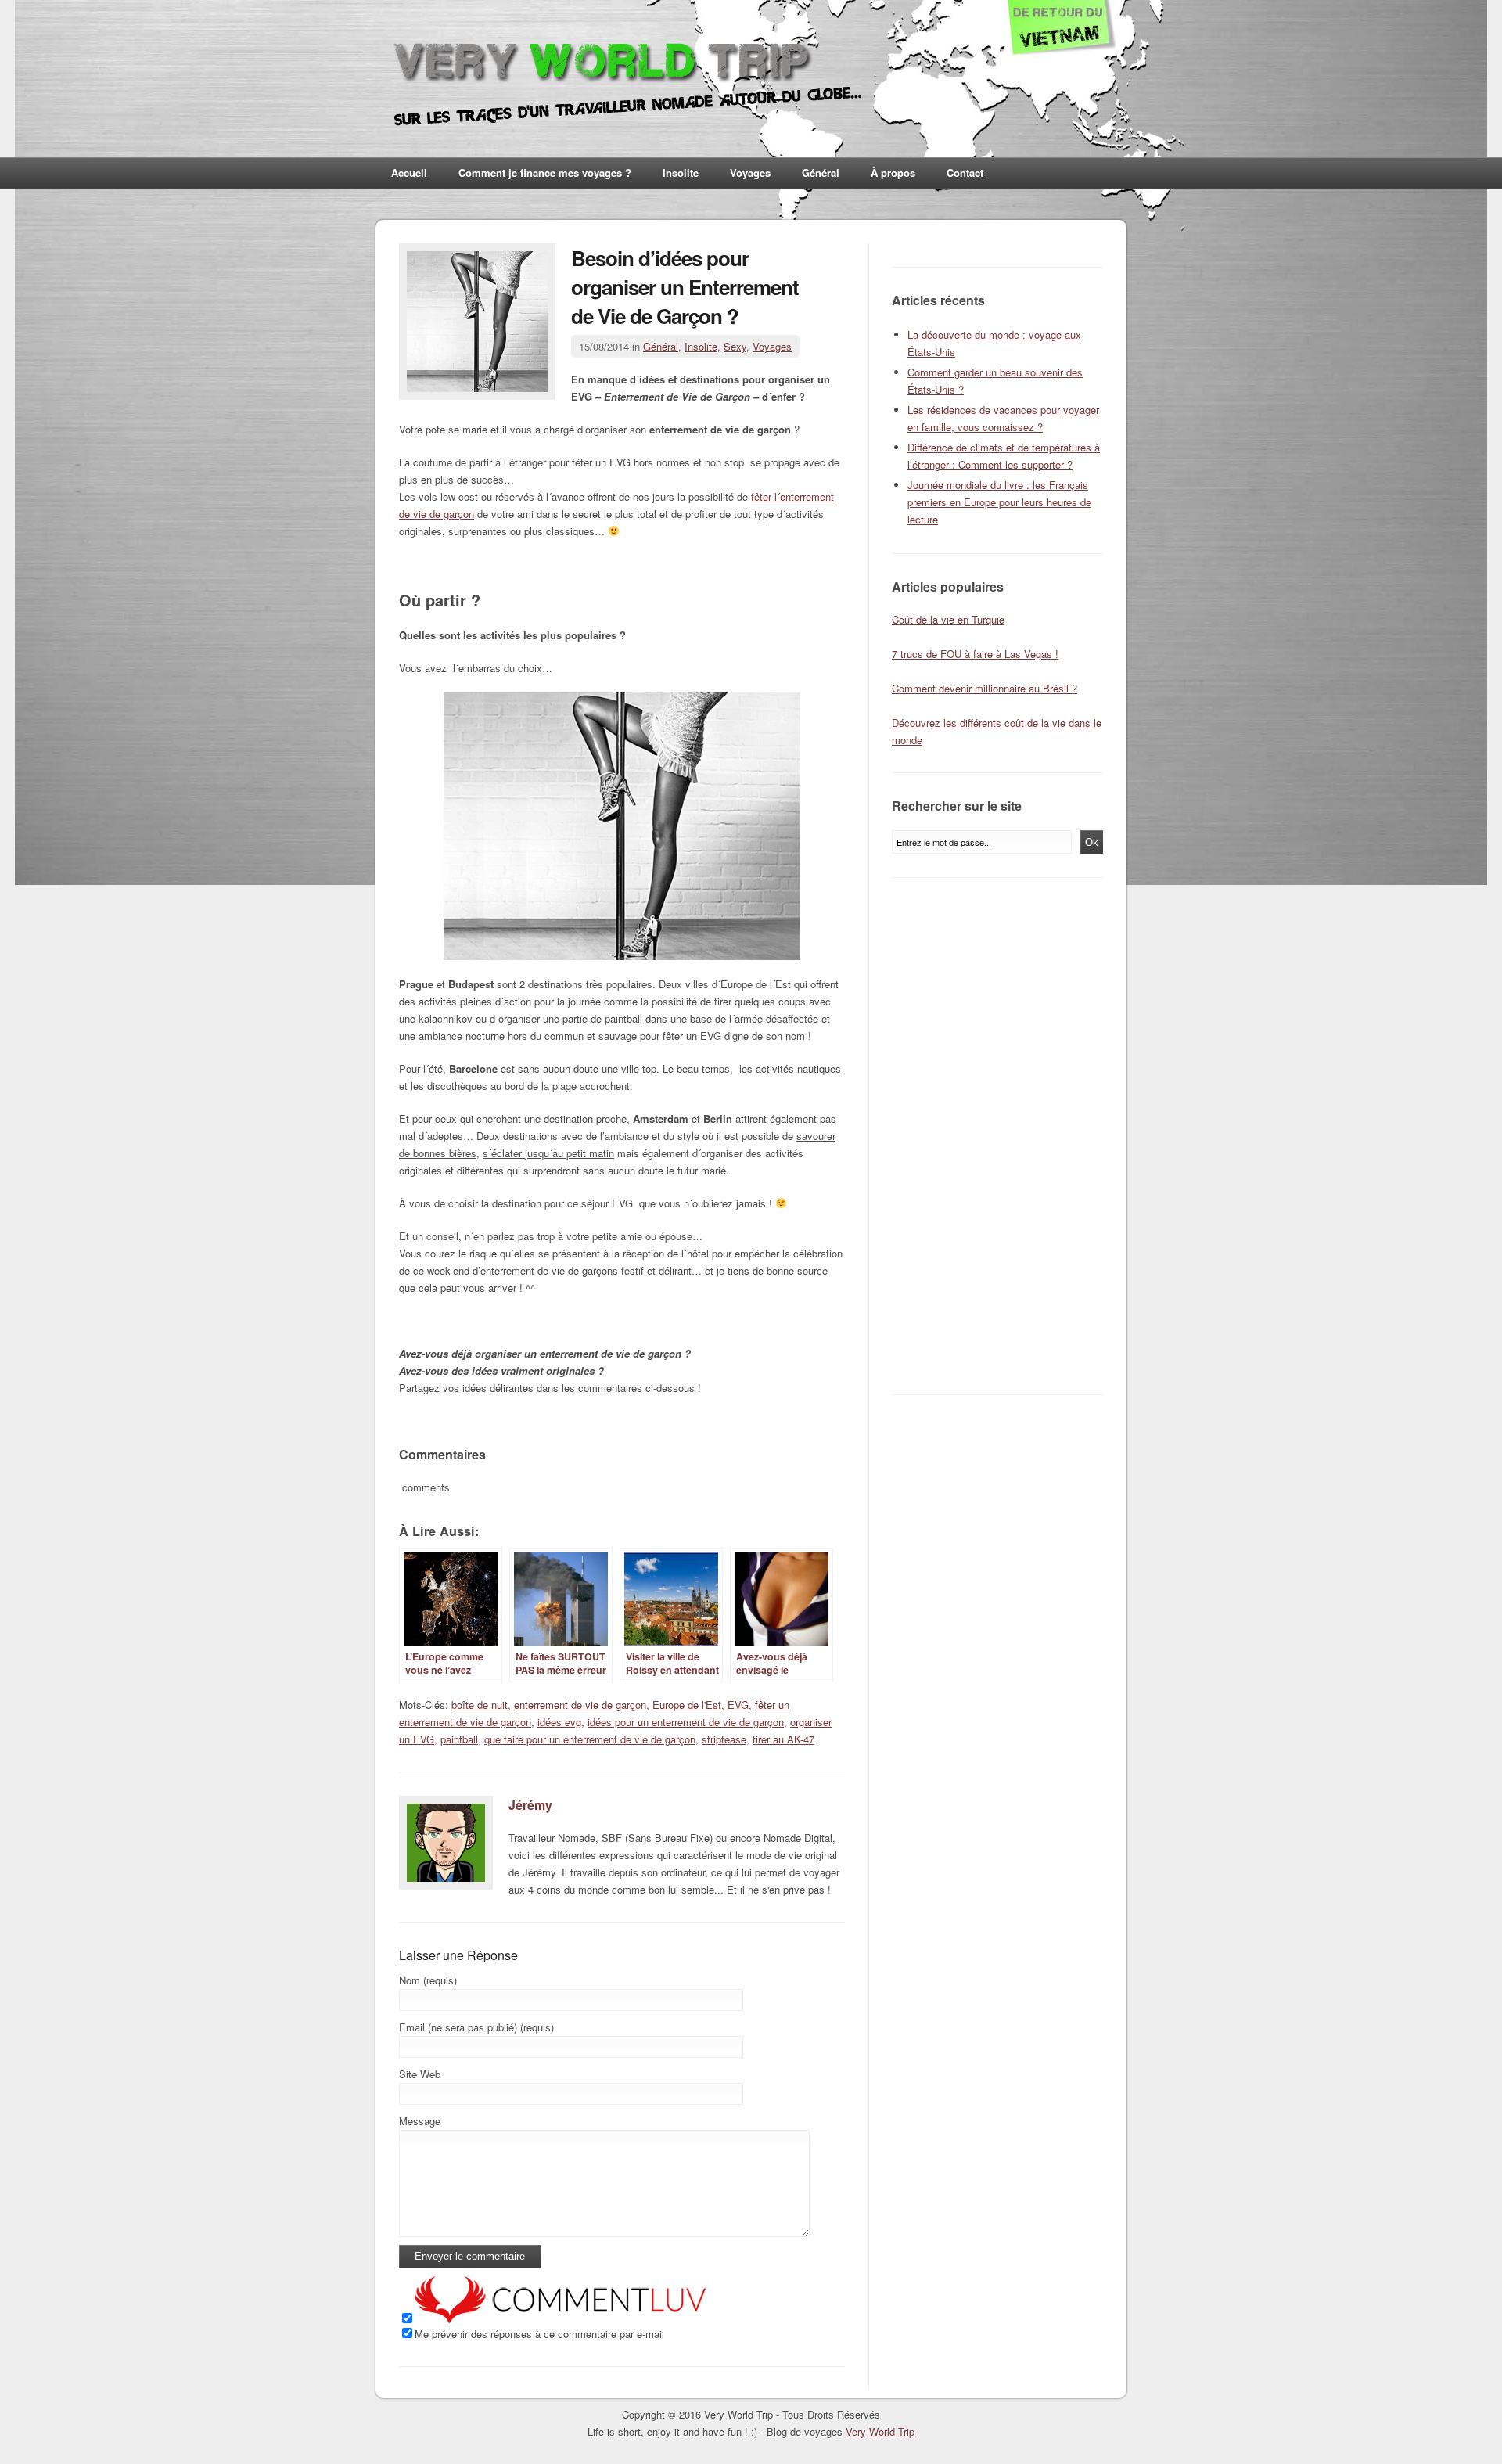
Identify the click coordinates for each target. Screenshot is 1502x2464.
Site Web (420, 2074)
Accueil (409, 173)
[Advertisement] (1001, 1136)
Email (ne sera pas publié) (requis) (476, 2027)
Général (821, 173)
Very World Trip (880, 2432)
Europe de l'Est (687, 1705)
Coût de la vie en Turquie (948, 619)
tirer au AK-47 (783, 1739)
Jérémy (530, 1805)
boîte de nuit (480, 1705)
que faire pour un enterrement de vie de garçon (590, 1739)
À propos (893, 173)
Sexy (735, 346)
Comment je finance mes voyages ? (545, 173)
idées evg (559, 1722)
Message (420, 2121)
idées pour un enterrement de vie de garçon (686, 1722)
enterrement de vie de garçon (580, 1705)
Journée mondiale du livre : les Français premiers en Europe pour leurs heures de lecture (999, 502)
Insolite (681, 173)
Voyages (750, 173)
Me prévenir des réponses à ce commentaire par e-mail (539, 2334)
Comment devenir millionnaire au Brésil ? (985, 688)
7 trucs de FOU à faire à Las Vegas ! (975, 654)
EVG (738, 1705)
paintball (459, 1739)
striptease (724, 1739)
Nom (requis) (428, 1980)
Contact (965, 173)
